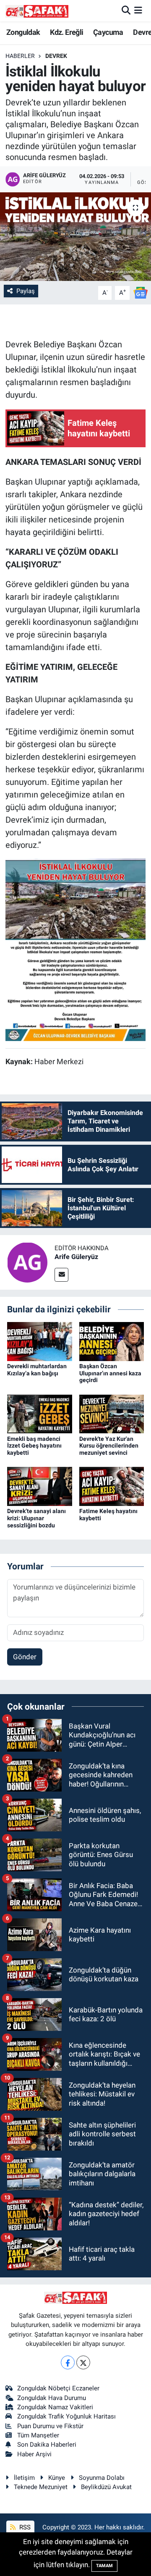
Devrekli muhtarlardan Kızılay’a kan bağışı (37, 1370)
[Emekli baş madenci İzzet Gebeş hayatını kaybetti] (40, 1413)
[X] (83, 2362)
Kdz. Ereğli (66, 32)
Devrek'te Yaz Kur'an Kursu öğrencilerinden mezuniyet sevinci (109, 1446)
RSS (24, 2527)
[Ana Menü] (138, 10)
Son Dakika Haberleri (47, 2445)
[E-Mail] (61, 1275)
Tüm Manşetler (38, 2435)
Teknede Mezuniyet (41, 2487)
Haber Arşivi (34, 2454)
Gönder (25, 1657)
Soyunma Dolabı (102, 2478)
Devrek (56, 56)
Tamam (104, 2566)
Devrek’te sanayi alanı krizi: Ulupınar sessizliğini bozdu (36, 1518)
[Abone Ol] (141, 292)
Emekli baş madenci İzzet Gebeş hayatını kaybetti (34, 1446)
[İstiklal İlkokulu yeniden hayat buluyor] (75, 237)
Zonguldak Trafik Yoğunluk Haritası (66, 2416)
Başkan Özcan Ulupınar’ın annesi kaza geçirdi (110, 1373)
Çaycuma (108, 32)
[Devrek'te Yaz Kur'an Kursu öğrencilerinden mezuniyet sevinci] (112, 1413)
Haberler (20, 56)
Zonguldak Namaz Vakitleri (55, 2407)
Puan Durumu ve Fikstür (50, 2426)
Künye (57, 2478)
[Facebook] (68, 2362)
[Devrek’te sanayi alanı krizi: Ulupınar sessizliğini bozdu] (40, 1486)
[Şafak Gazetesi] (37, 11)
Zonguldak (23, 32)
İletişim (24, 2478)
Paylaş (26, 291)
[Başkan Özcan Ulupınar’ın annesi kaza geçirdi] (112, 1341)
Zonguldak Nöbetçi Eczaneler (58, 2388)
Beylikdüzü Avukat (106, 2487)
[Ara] (126, 10)
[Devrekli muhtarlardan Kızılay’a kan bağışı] (40, 1341)
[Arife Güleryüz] (27, 1262)
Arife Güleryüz (76, 1257)
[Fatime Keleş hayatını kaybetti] (112, 1486)
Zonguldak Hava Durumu (52, 2398)
